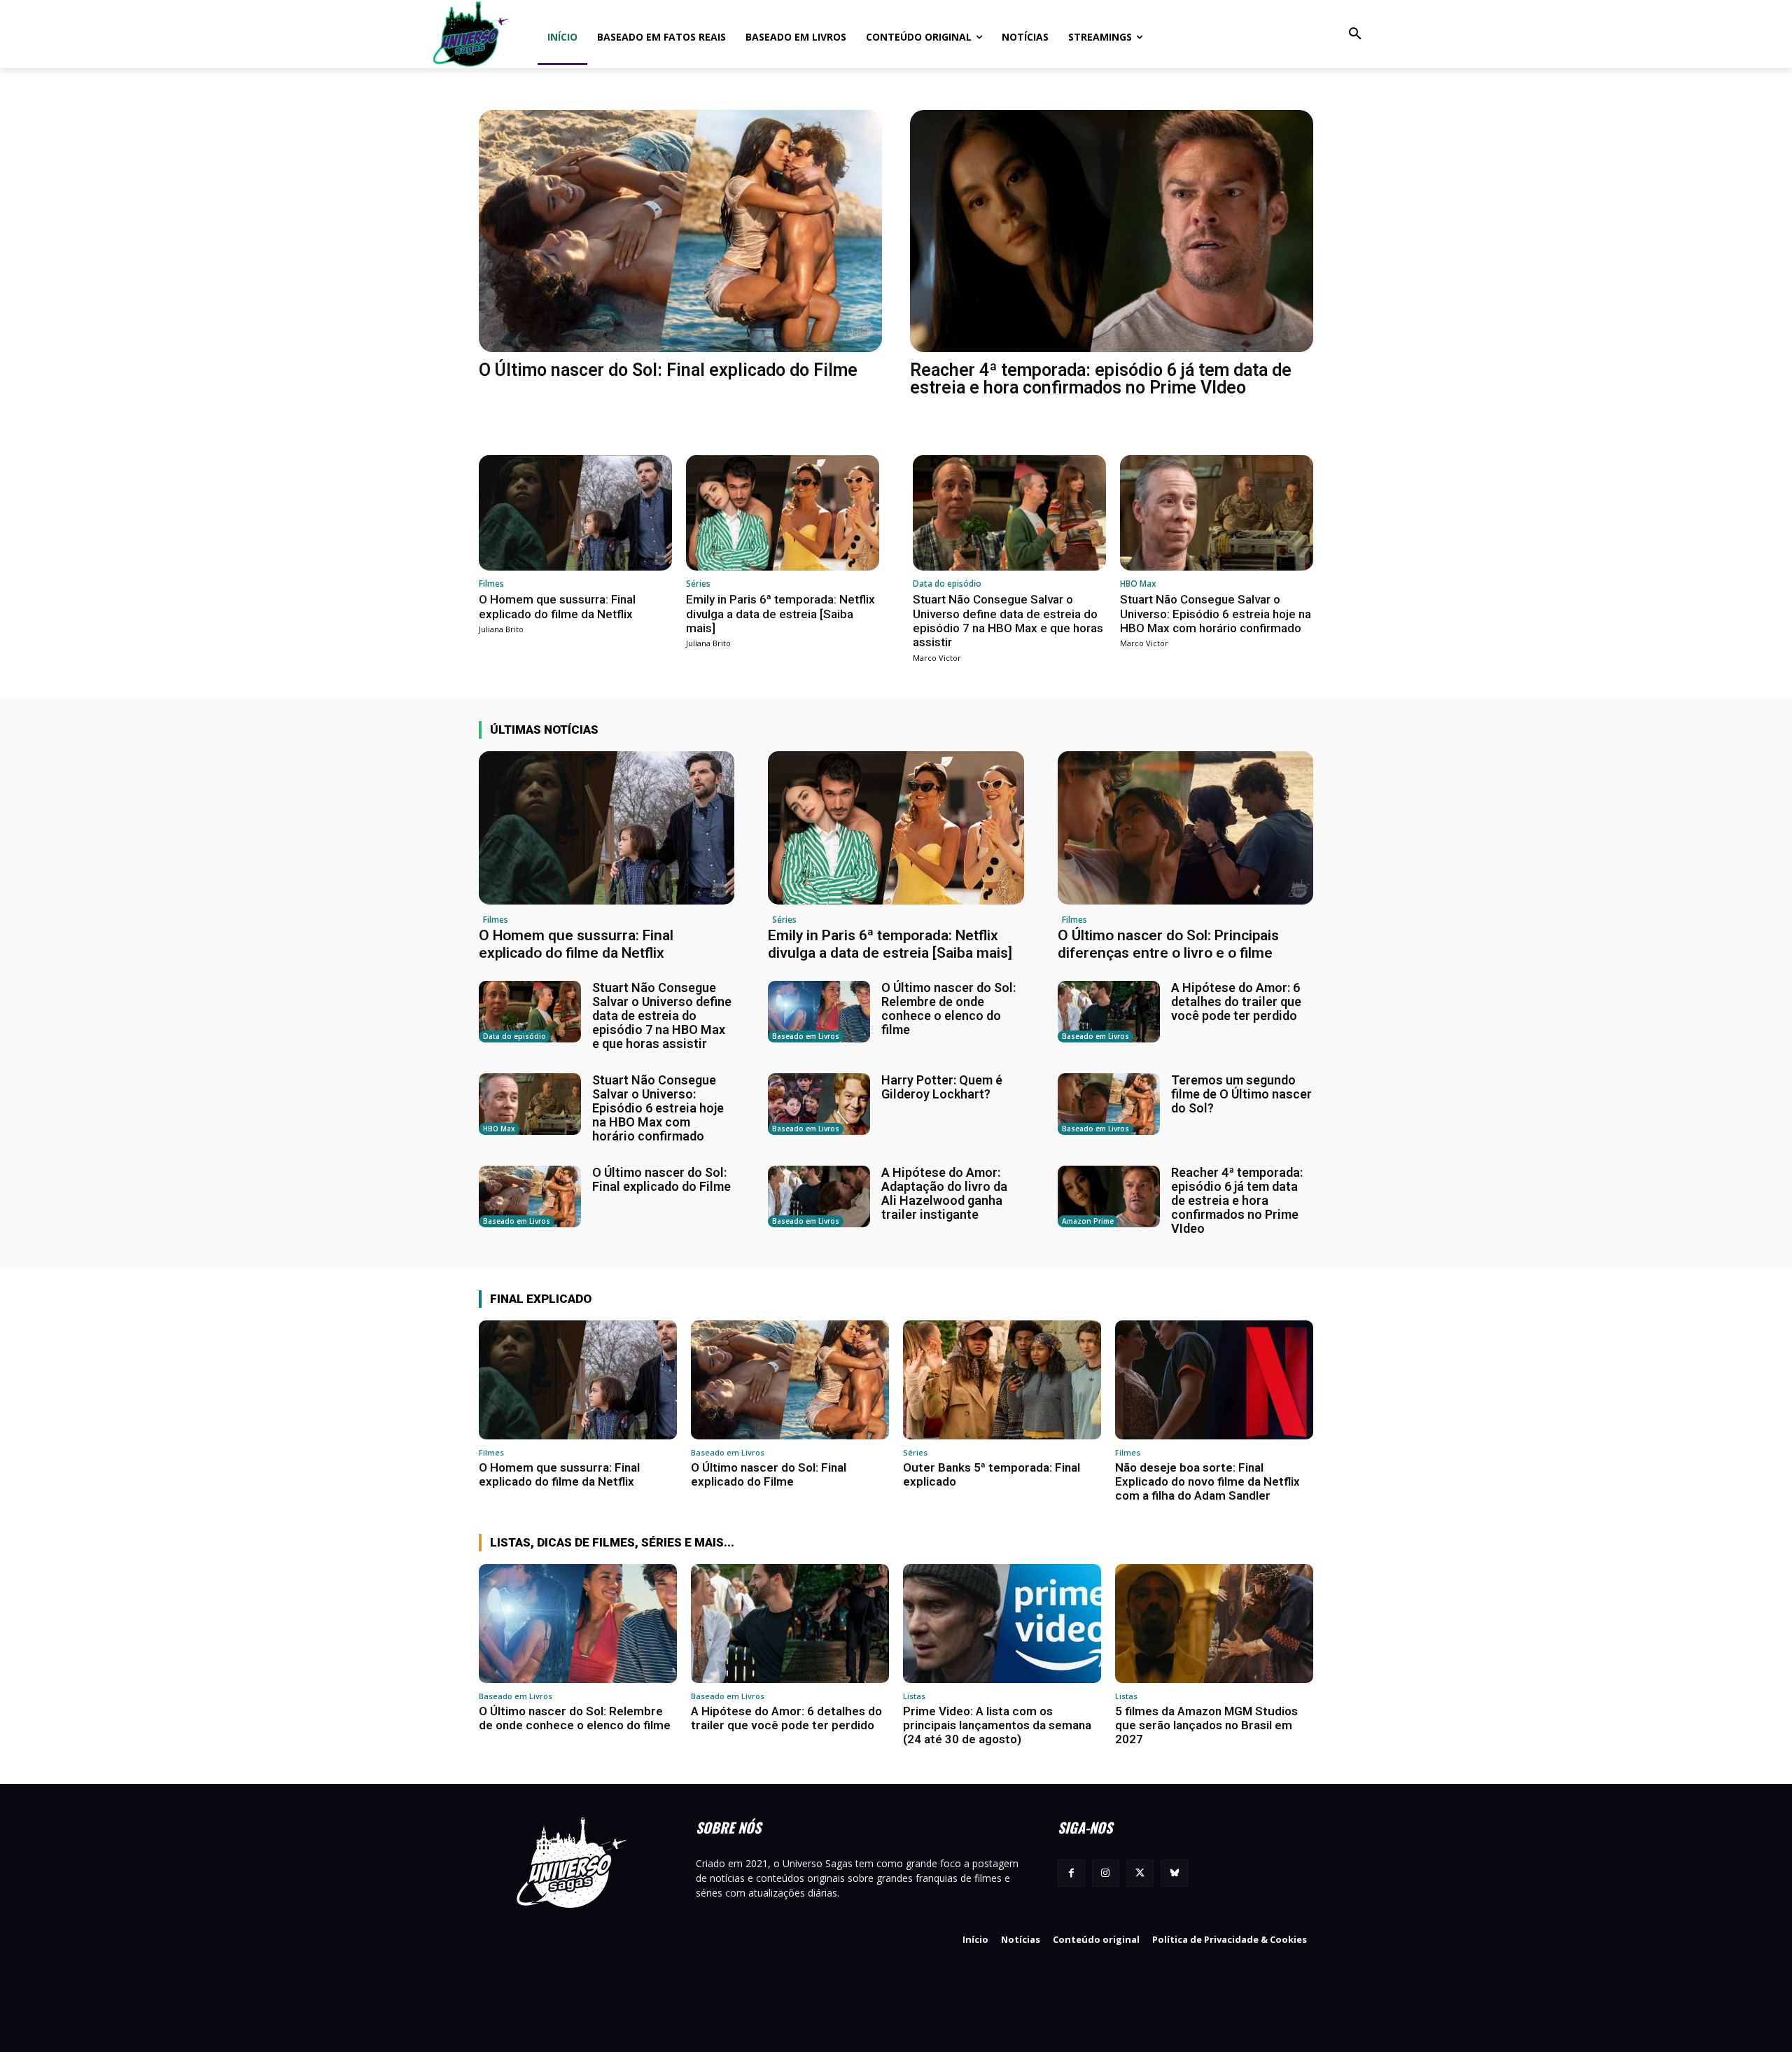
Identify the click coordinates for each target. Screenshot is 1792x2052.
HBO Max (1138, 584)
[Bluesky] (1174, 1873)
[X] (1140, 1873)
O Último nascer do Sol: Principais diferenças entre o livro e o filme (1168, 944)
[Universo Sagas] (472, 34)
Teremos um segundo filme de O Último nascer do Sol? (1241, 1094)
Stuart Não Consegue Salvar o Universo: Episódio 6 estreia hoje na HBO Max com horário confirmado (1216, 614)
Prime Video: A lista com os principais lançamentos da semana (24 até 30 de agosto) (997, 1725)
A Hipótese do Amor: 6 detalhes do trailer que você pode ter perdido (1236, 1001)
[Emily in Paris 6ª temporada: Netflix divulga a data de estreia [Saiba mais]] (783, 513)
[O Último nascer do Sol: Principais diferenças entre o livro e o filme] (1185, 828)
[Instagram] (1106, 1873)
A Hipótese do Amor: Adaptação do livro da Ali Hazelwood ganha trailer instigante (944, 1193)
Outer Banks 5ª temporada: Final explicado (992, 1474)
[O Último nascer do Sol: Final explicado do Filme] (680, 231)
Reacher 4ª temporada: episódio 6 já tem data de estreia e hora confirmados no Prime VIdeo (1101, 379)
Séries (698, 584)
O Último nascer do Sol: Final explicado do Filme (668, 370)
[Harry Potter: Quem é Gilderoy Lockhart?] (819, 1104)
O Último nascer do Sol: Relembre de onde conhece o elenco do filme (948, 1008)
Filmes (491, 584)
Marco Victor (937, 658)
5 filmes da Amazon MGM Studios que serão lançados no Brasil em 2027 (1206, 1725)
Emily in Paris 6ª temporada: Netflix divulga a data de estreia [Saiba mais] (780, 614)
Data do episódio (947, 584)
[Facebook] (1071, 1873)
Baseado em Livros (806, 1036)
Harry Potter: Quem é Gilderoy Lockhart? (942, 1087)
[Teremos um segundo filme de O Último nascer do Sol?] (1109, 1104)
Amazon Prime (1088, 1221)
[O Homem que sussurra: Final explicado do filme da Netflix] (575, 513)
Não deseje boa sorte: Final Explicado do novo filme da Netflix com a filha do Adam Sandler (1207, 1482)
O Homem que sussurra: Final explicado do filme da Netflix (557, 606)
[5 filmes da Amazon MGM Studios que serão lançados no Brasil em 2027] (1214, 1624)
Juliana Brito (501, 629)
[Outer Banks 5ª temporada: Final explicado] (1002, 1380)
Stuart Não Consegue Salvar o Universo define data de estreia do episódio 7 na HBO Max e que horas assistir (1008, 621)
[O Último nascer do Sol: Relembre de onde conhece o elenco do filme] (819, 1012)
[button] (1355, 34)
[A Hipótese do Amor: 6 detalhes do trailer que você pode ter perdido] (1109, 1012)
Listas (914, 1696)
